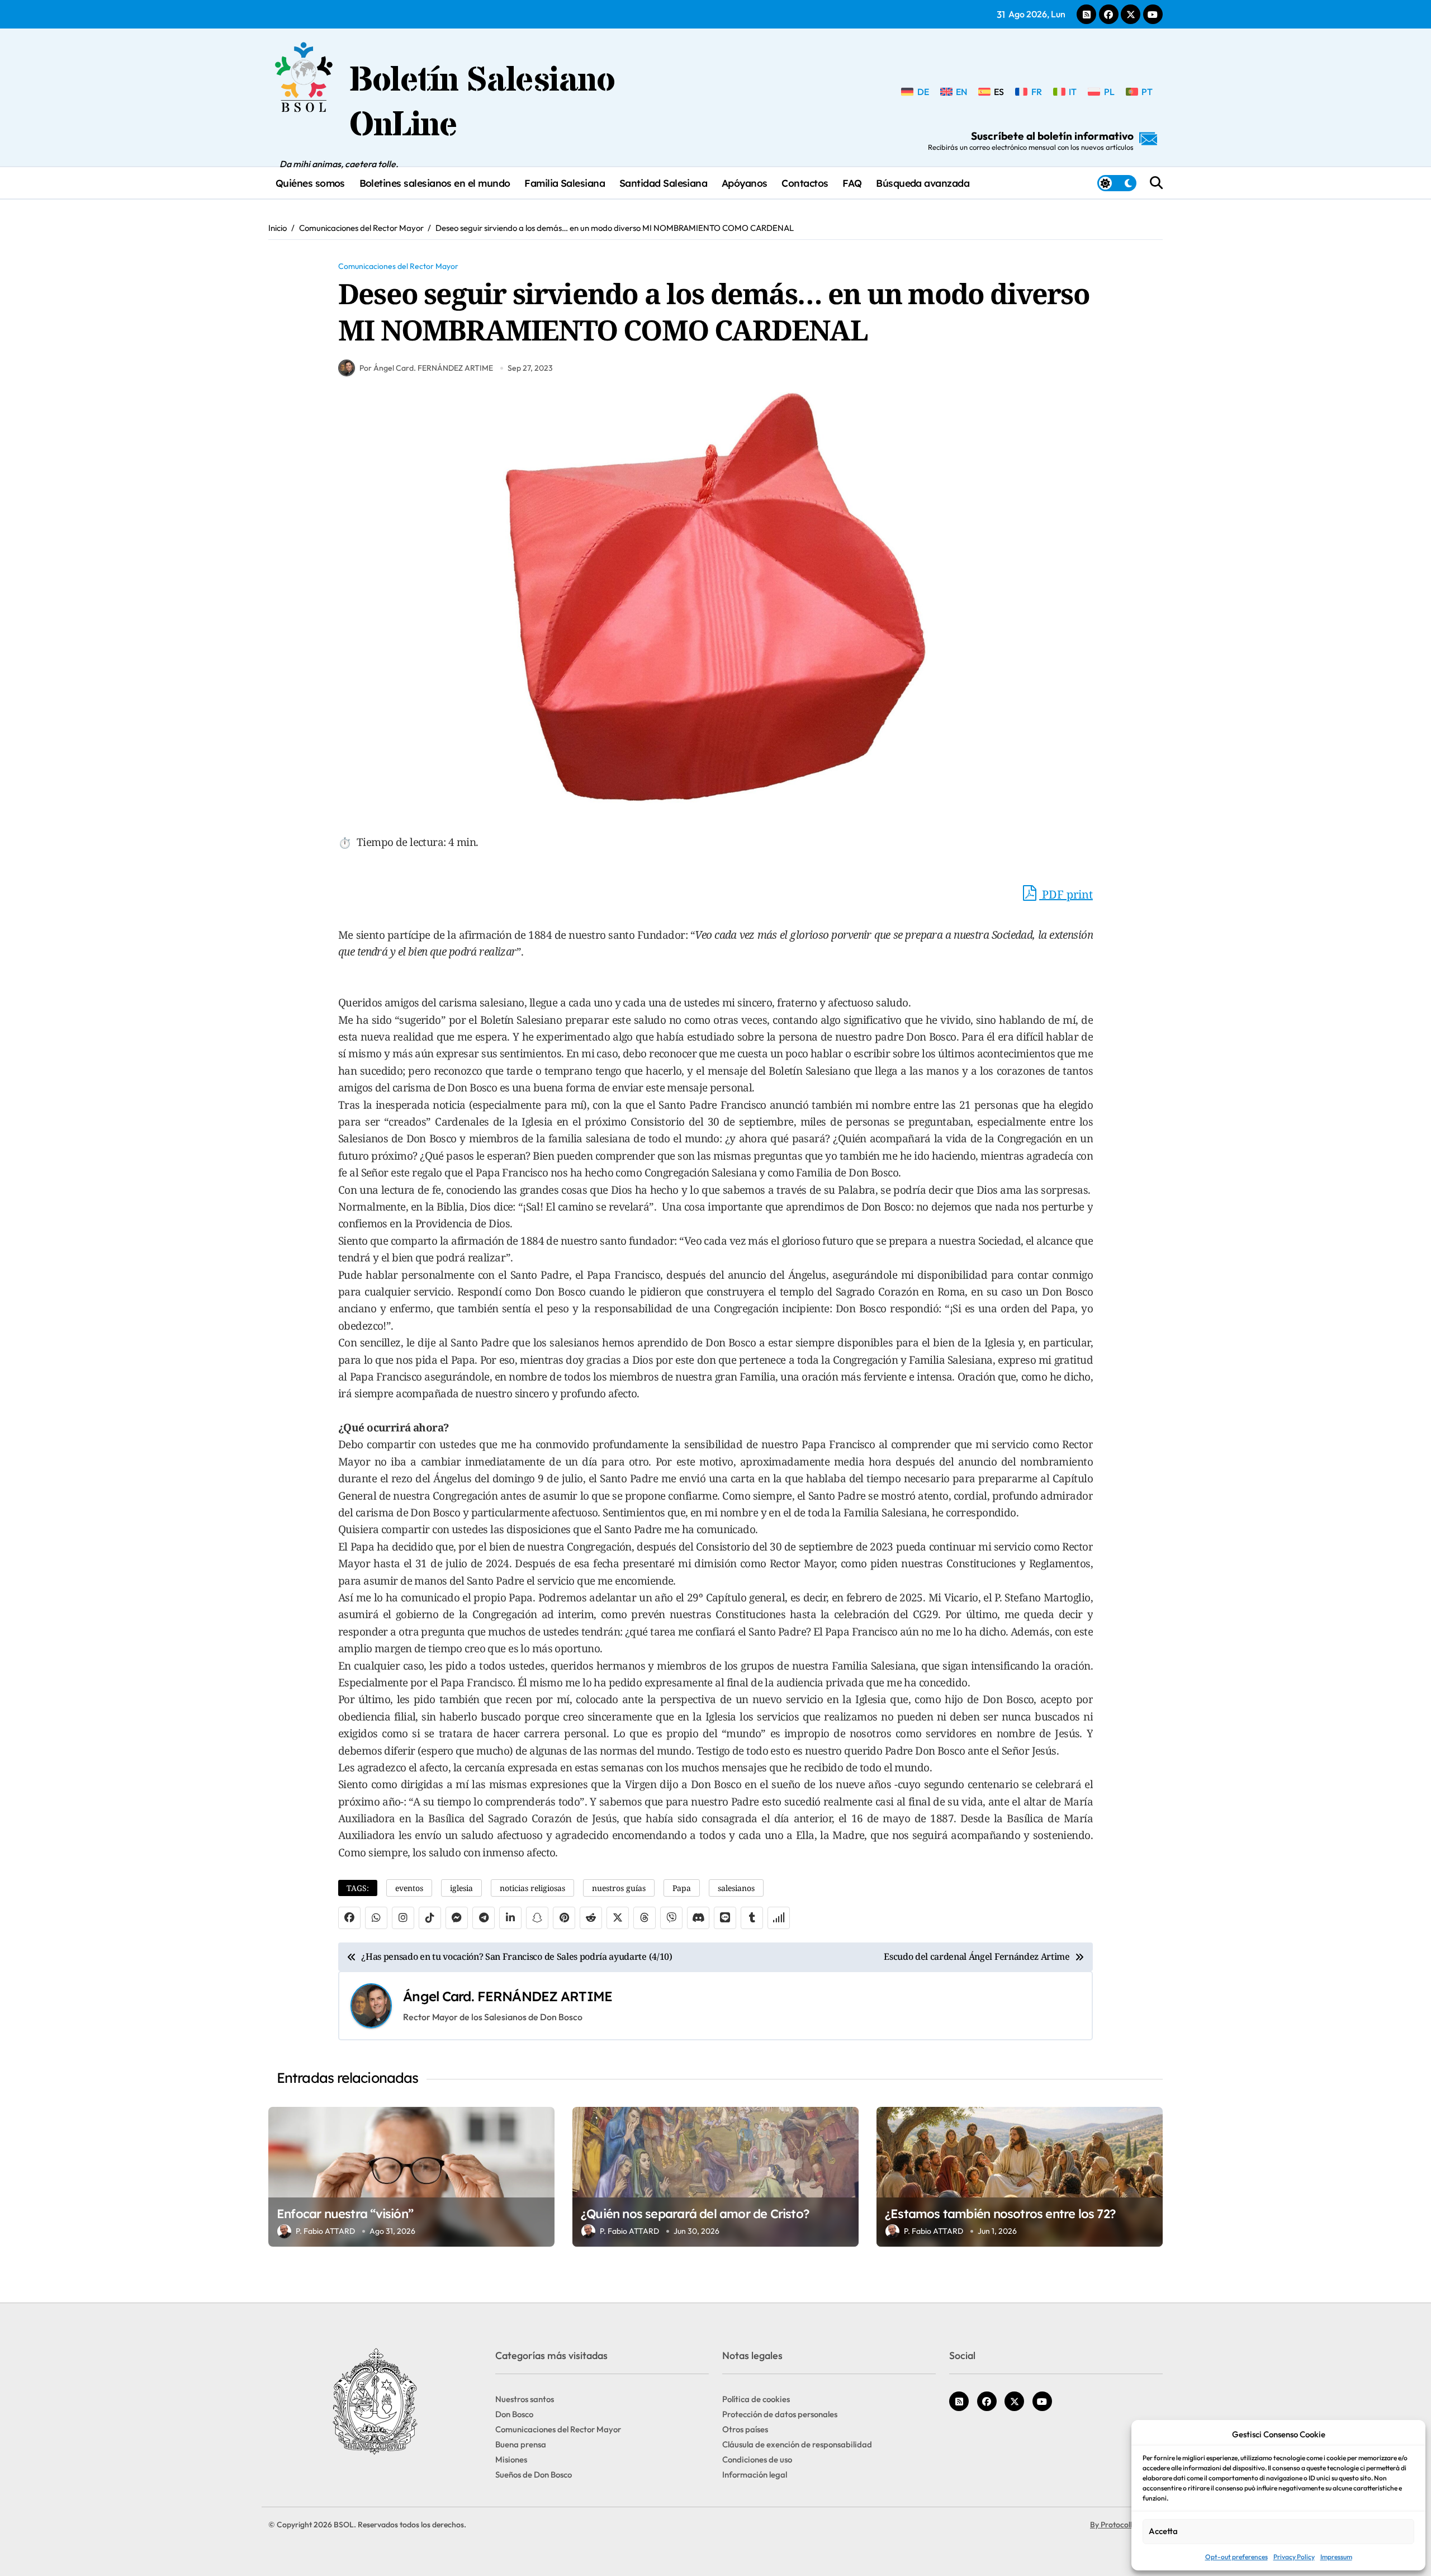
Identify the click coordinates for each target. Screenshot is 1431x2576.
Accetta (1163, 2531)
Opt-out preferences (1236, 2557)
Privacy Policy (1294, 2557)
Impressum (1336, 2557)
